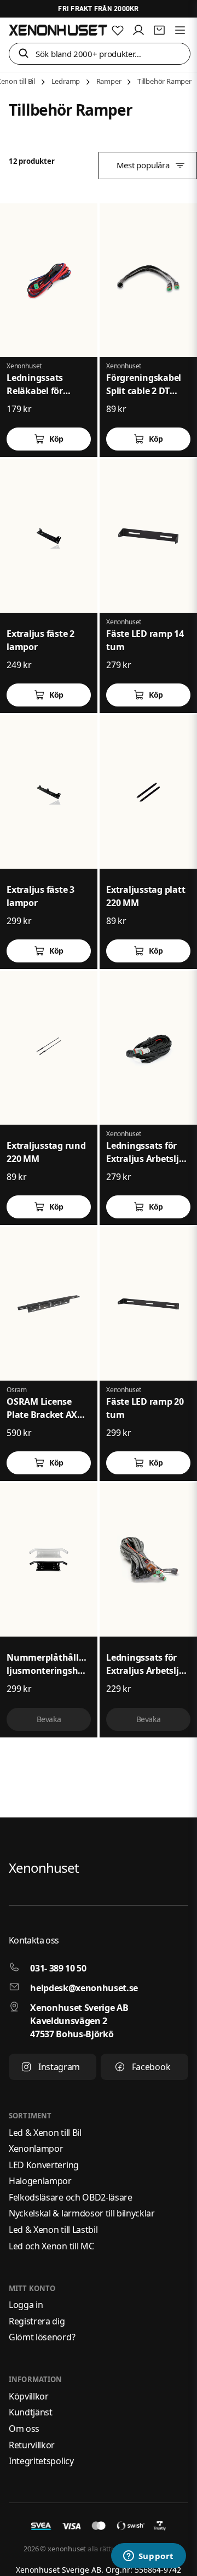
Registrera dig (37, 2321)
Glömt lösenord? (42, 2337)
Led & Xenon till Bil (45, 2133)
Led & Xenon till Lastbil (53, 2230)
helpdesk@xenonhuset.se (84, 1988)
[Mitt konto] (138, 30)
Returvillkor (32, 2445)
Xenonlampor (36, 2148)
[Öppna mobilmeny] (180, 30)
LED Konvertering (44, 2165)
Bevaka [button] (49, 1719)
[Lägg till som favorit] (118, 30)
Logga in (26, 2305)
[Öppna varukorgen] (159, 30)
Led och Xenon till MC (51, 2246)
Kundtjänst (31, 2412)
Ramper (109, 81)
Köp (56, 439)
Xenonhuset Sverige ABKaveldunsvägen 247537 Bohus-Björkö (79, 2021)
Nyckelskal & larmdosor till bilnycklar (82, 2213)
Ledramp (66, 81)
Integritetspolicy (41, 2461)
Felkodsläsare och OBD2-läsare (71, 2197)
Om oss (24, 2429)
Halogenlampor (40, 2181)
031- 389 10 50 (58, 1968)
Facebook (151, 2067)
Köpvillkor (29, 2396)
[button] (24, 54)
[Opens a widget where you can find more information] (148, 2557)
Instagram (59, 2067)
